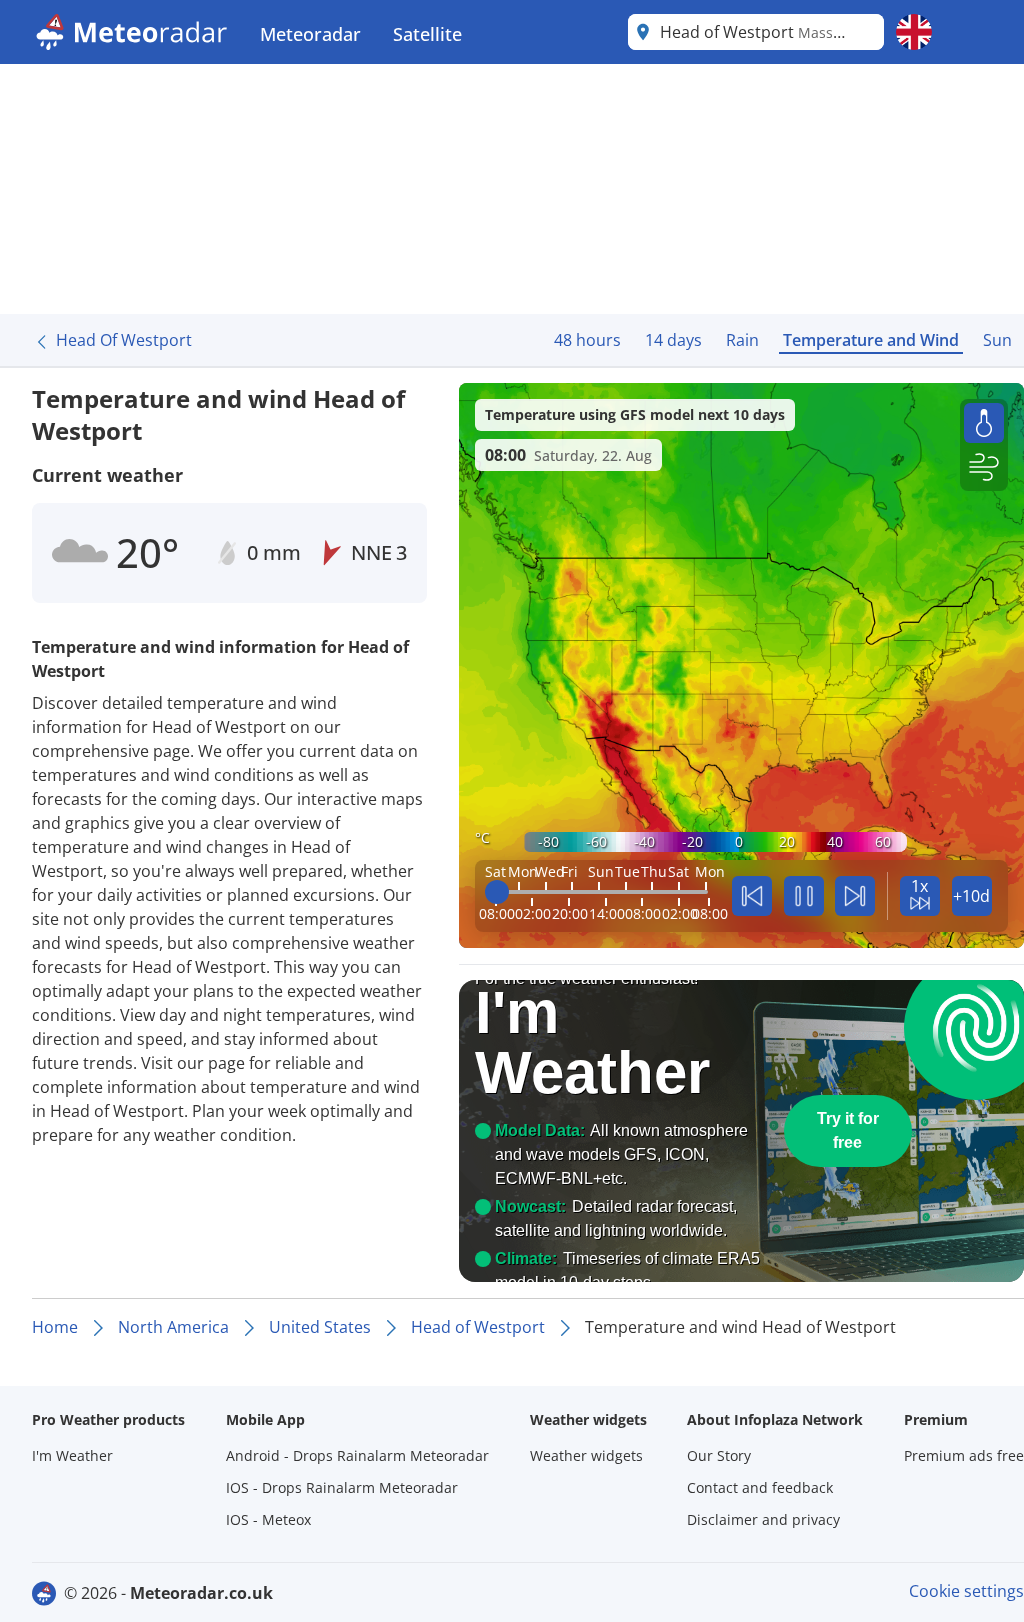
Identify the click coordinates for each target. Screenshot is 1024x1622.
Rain (742, 340)
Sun (997, 340)
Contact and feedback (760, 1487)
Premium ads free (964, 1455)
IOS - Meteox (268, 1519)
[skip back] (752, 896)
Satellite (427, 34)
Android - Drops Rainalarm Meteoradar (357, 1455)
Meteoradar (310, 34)
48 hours (587, 340)
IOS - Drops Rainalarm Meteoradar (342, 1487)
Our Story (719, 1455)
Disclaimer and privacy (763, 1519)
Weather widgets (586, 1455)
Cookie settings (966, 1591)
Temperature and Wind (871, 340)
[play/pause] (804, 896)
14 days (673, 340)
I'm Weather (72, 1455)
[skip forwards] (855, 896)
